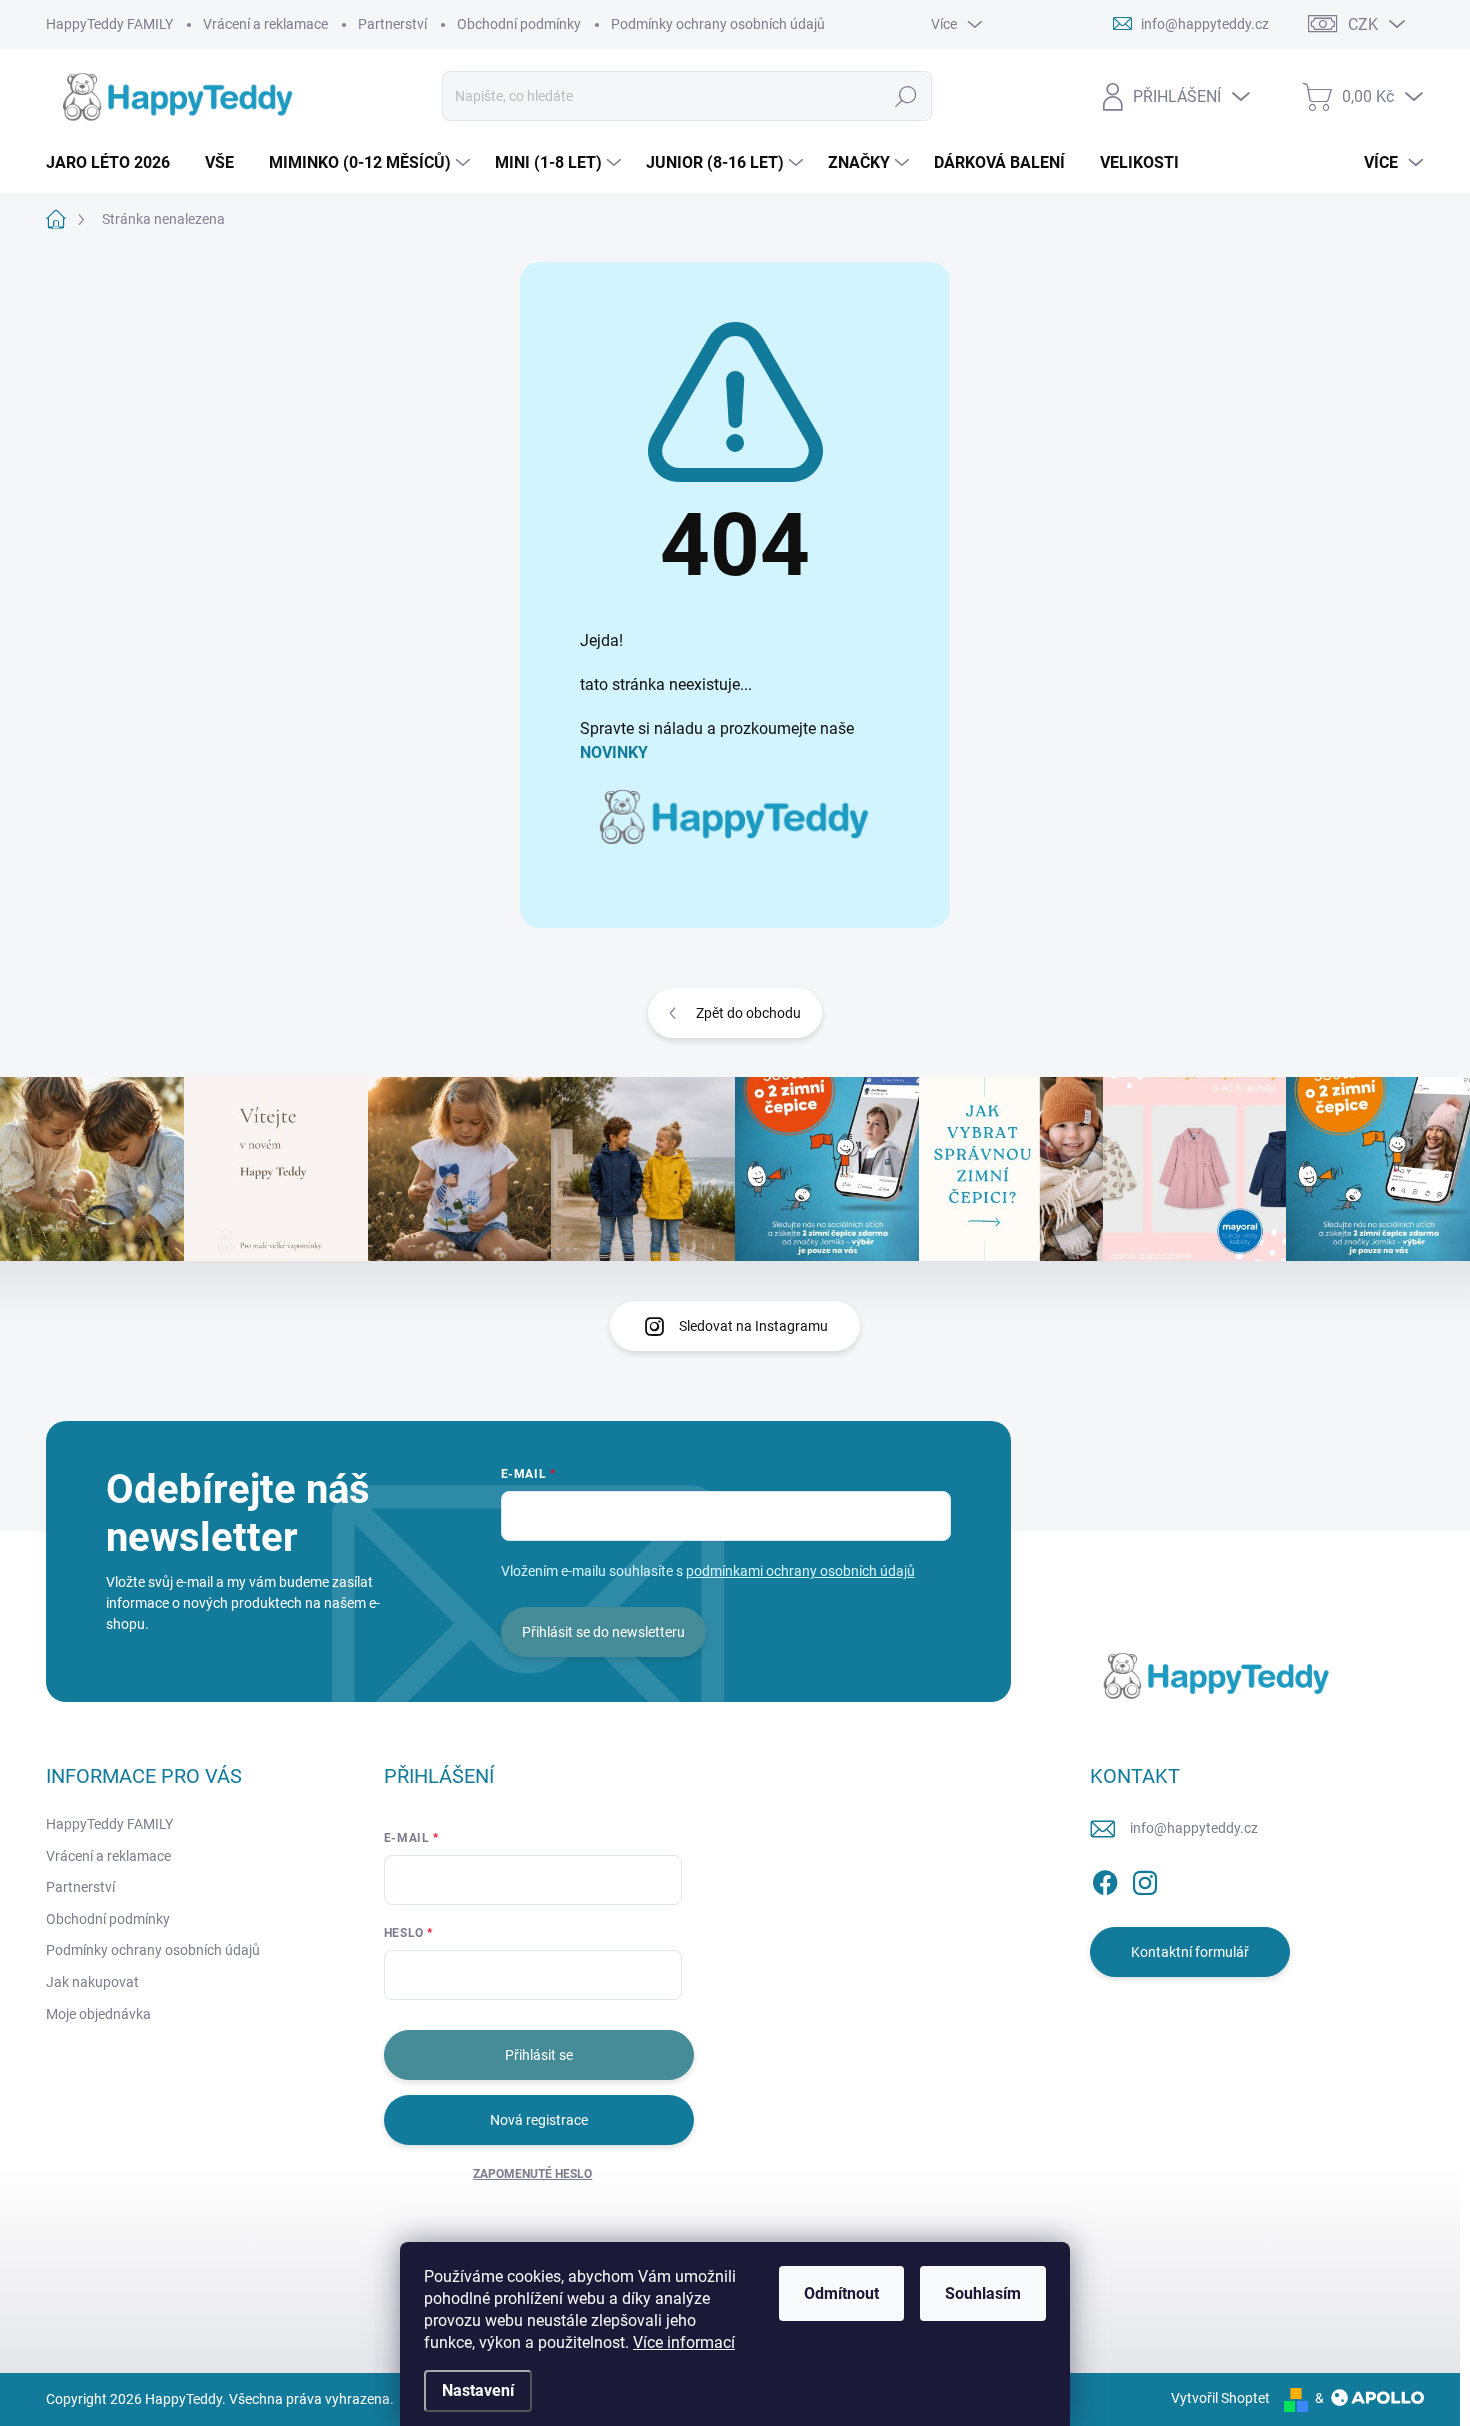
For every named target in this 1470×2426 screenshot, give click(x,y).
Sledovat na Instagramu (753, 1326)
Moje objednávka (98, 2014)
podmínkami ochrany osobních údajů (800, 1571)
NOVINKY (614, 752)
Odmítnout (841, 2293)
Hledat (905, 96)
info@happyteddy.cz (1194, 1828)
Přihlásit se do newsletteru (603, 1632)
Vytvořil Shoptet (1220, 2398)
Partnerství (392, 24)
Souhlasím (983, 2293)
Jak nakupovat (92, 1982)
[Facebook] (1105, 1879)
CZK (1363, 24)
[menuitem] (115, 163)
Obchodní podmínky (519, 24)
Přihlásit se (539, 2055)
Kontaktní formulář (1190, 1952)
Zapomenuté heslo (532, 2174)
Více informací (684, 2342)
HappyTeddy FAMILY (109, 24)
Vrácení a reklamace (265, 24)
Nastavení (478, 2390)
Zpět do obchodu (748, 1013)
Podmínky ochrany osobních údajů (718, 24)
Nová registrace (539, 2120)
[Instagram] (1145, 1879)
